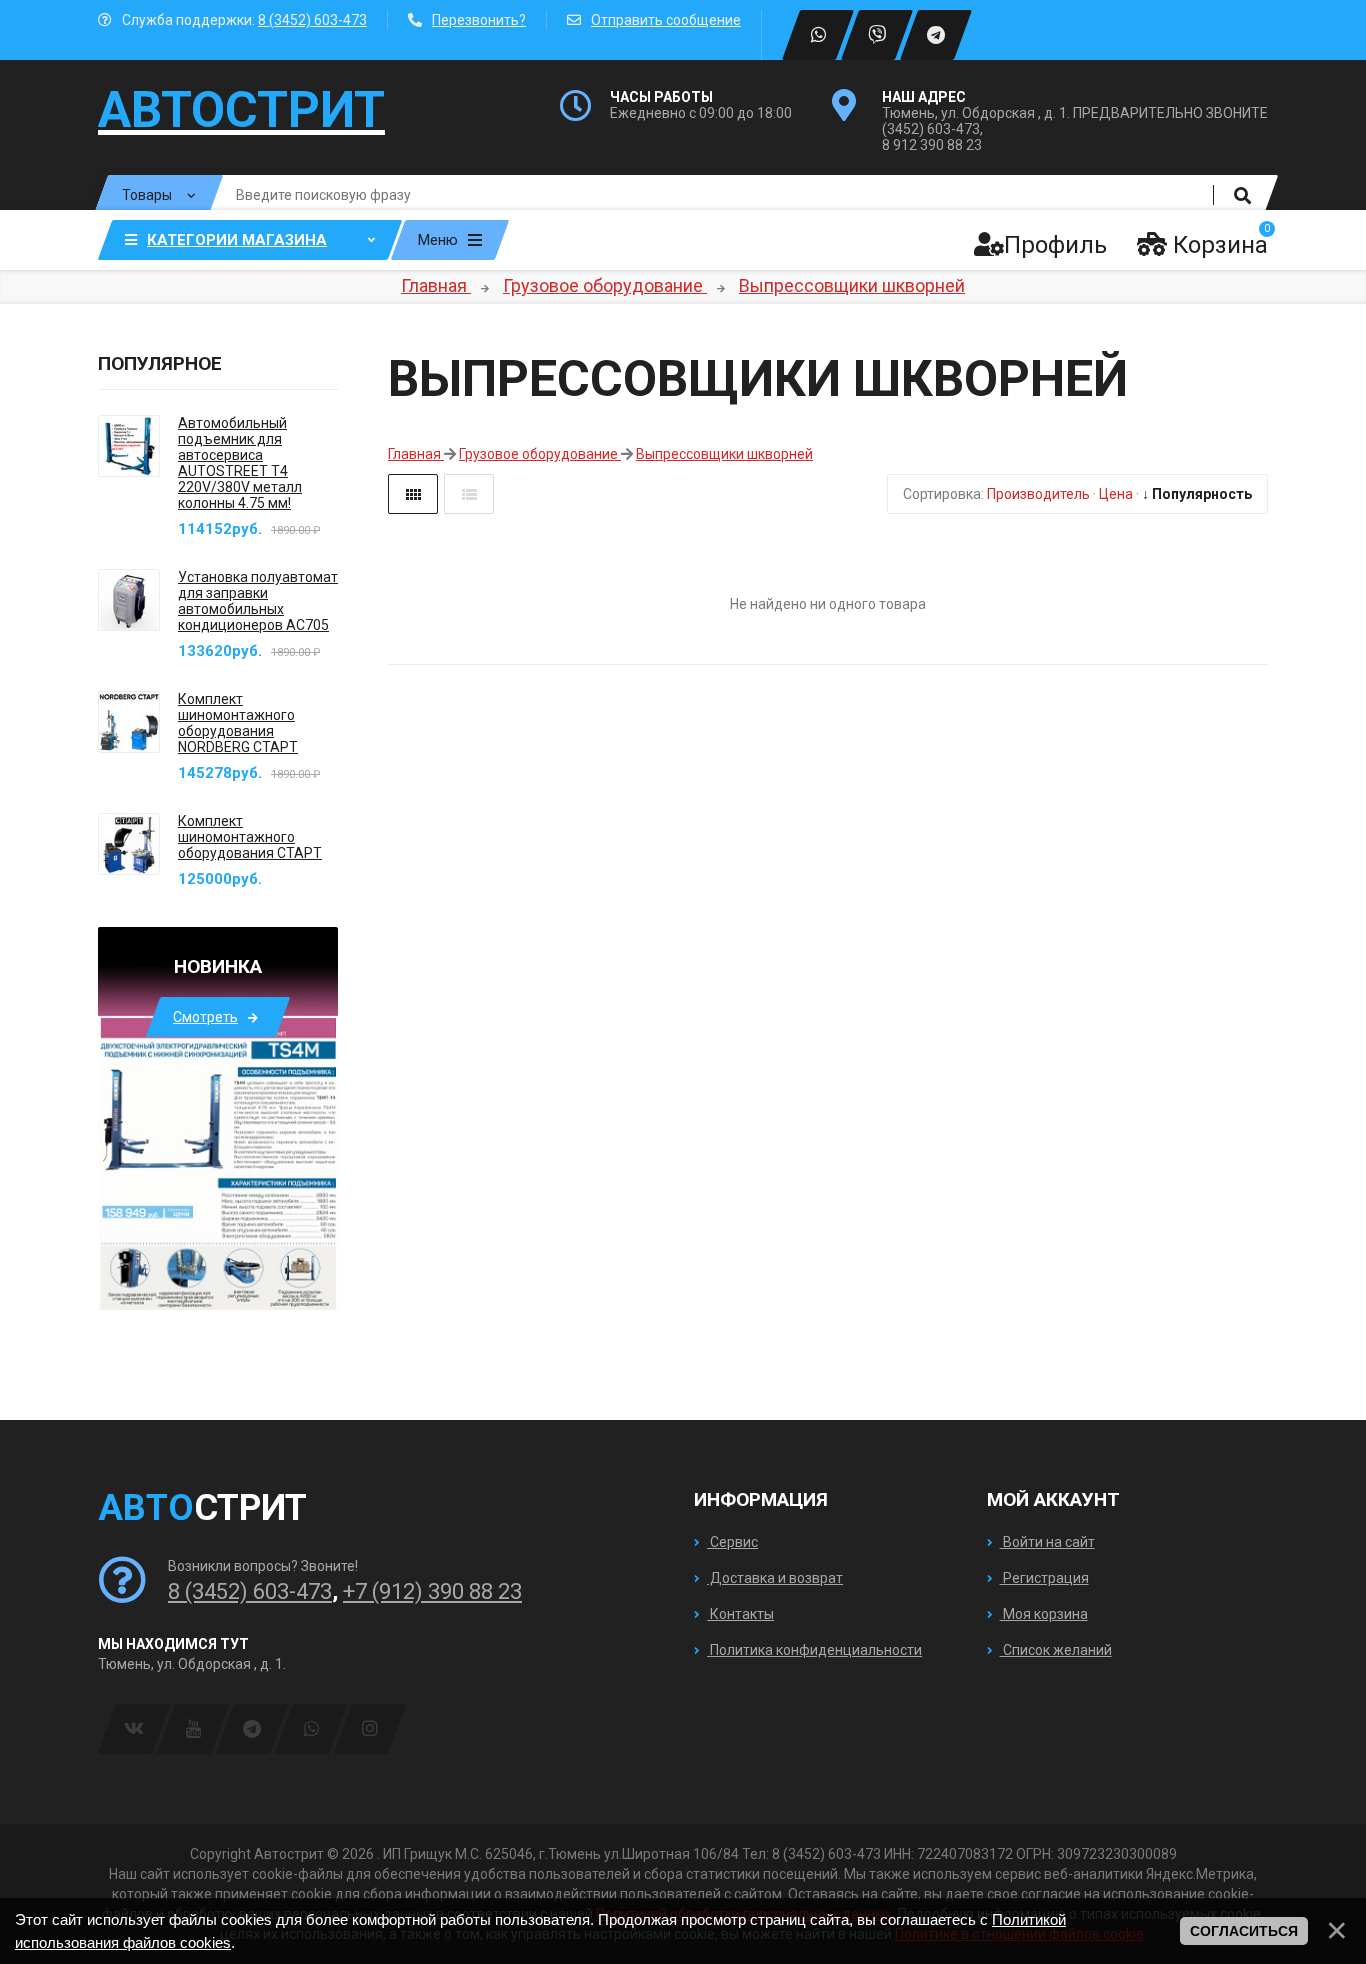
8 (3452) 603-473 (312, 20)
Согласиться (1244, 1931)
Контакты (740, 1614)
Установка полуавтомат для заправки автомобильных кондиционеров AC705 (258, 601)
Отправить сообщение (666, 20)
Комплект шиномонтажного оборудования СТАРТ (250, 837)
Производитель (1038, 494)
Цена (1116, 494)
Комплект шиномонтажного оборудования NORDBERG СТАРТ (238, 723)
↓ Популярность (1197, 494)
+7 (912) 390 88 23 (432, 1591)
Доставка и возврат (775, 1578)
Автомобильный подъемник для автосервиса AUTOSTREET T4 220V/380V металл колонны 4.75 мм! (240, 463)
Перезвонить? (479, 20)
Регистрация (1044, 1578)
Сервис (732, 1542)
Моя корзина (1044, 1614)
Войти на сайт (1047, 1542)
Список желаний (1056, 1650)
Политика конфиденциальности (814, 1650)
